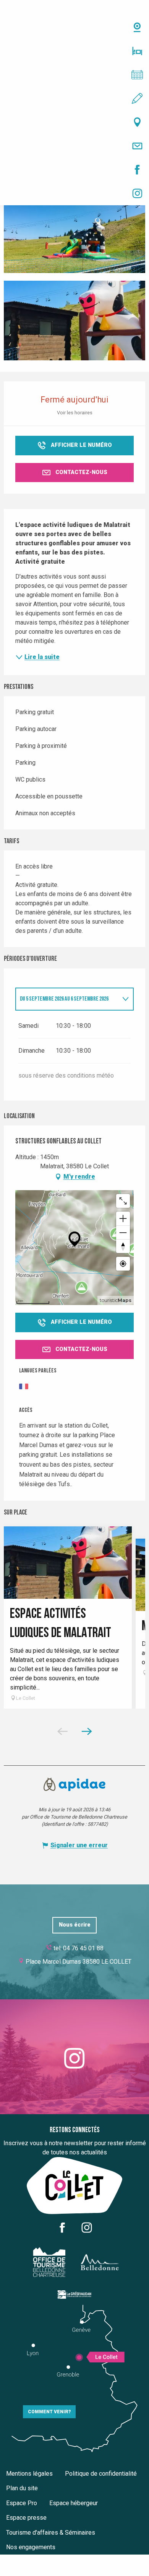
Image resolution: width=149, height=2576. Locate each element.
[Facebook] (74, 170)
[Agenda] (74, 75)
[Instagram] (74, 193)
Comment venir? (49, 2412)
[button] (74, 233)
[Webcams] (74, 27)
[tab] (67, 999)
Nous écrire (75, 1925)
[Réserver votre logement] (74, 51)
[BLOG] (74, 98)
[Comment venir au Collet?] (74, 122)
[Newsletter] (74, 146)
